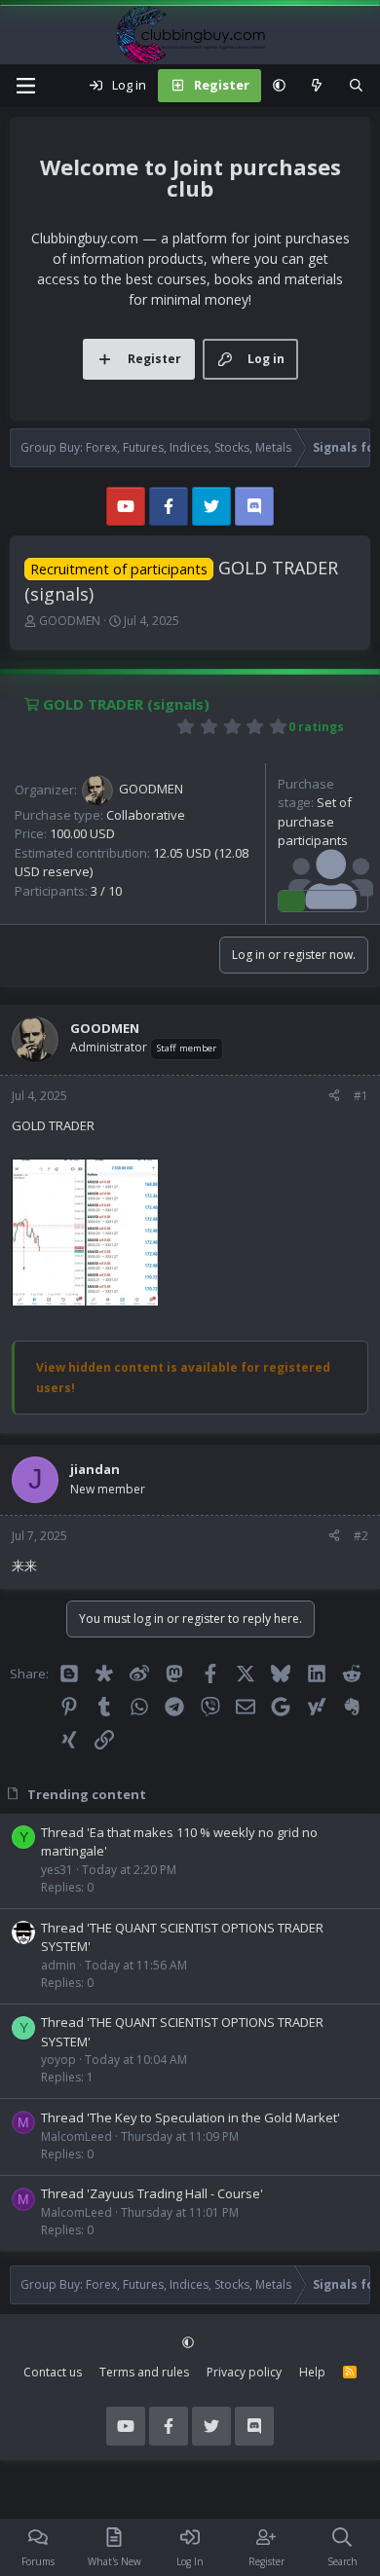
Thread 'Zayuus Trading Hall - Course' (152, 2193)
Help (312, 2372)
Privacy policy (244, 2372)
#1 (361, 1096)
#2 (361, 1536)
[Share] (334, 1096)
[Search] (356, 86)
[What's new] (317, 86)
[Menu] (25, 86)
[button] (279, 86)
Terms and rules (144, 2372)
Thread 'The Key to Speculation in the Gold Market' (190, 2117)
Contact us (53, 2372)
